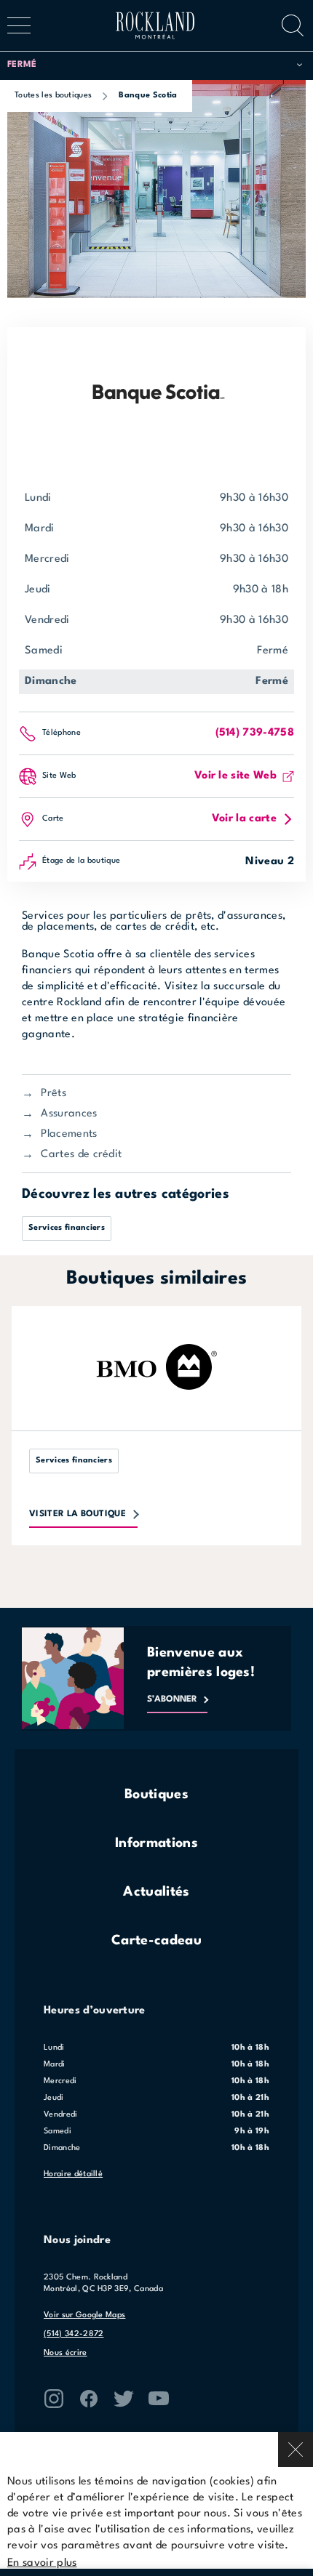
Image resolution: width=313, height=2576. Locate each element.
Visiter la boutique (78, 1514)
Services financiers (67, 1228)
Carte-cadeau (156, 1941)
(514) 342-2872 (74, 2334)
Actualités (156, 1892)
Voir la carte (244, 819)
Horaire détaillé (73, 2174)
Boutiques (156, 1795)
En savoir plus (42, 2563)
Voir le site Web (235, 776)
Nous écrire (66, 2353)
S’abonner (172, 1699)
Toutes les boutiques (53, 96)
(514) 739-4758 (255, 733)
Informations (156, 1843)
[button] (155, 65)
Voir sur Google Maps (84, 2315)
